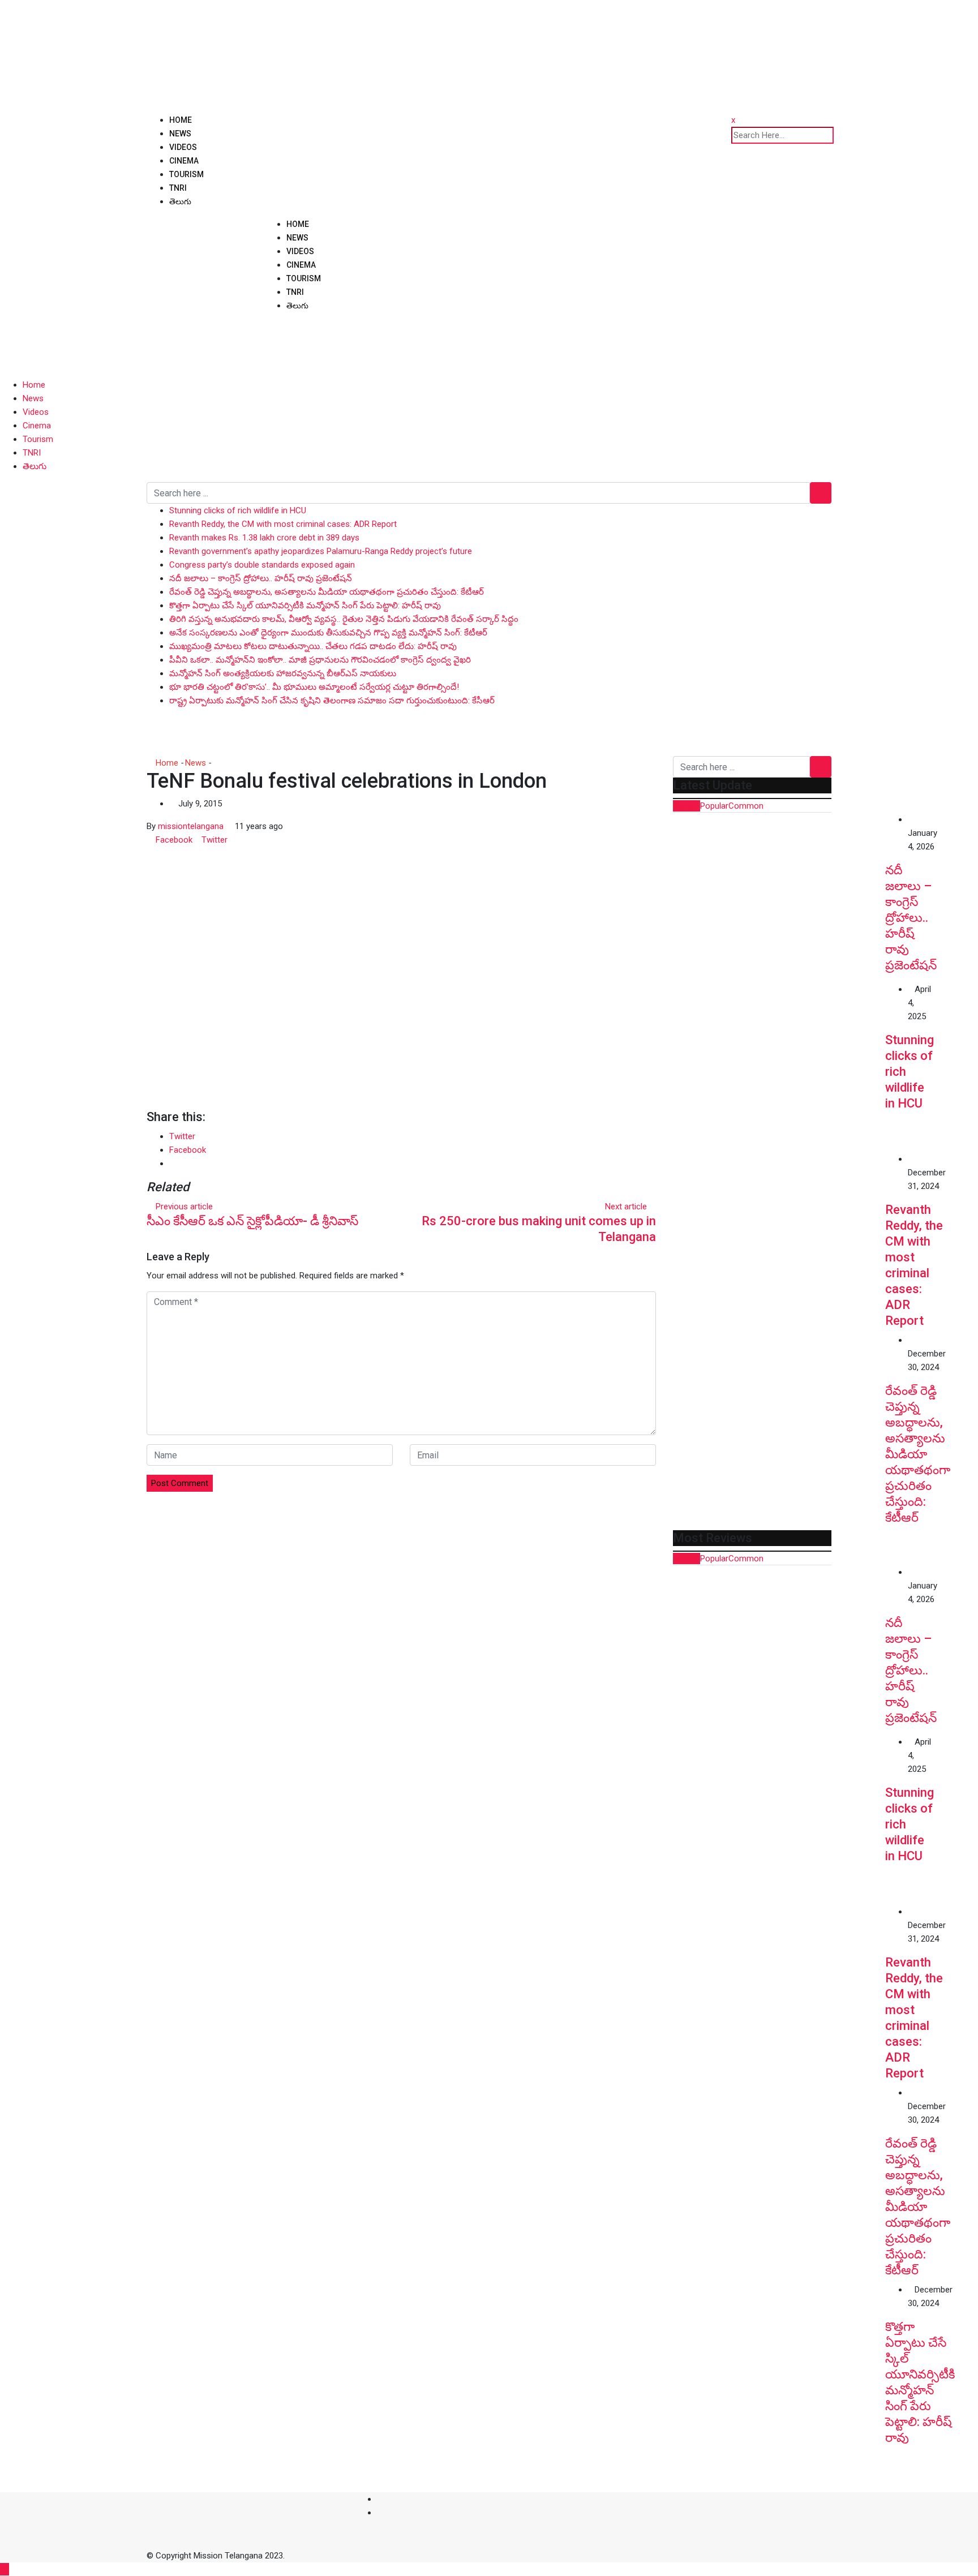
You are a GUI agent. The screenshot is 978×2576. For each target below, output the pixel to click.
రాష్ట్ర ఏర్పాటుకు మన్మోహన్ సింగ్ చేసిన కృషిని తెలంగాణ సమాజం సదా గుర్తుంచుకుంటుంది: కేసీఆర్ (332, 701)
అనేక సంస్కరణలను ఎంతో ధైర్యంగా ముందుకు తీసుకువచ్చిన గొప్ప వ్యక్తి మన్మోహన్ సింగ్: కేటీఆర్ (328, 633)
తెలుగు (180, 201)
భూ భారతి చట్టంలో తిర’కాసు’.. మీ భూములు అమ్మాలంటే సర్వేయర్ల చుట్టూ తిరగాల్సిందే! (314, 687)
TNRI (178, 188)
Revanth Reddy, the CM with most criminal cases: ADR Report (283, 524)
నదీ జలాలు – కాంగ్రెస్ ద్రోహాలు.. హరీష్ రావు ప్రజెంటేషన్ (261, 578)
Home (181, 120)
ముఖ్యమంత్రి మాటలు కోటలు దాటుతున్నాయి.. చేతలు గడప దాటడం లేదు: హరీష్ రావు (313, 646)
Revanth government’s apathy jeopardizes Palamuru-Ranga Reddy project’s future (321, 551)
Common (746, 806)
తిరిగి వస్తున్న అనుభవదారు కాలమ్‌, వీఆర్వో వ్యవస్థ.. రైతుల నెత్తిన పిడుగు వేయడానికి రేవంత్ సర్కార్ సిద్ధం (344, 619)
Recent (687, 806)
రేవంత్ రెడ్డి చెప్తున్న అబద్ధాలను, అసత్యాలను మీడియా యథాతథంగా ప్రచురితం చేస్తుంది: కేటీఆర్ (327, 592)
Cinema (184, 161)
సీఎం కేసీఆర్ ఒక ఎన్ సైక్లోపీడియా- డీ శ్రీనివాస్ (252, 1221)
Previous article (184, 1207)
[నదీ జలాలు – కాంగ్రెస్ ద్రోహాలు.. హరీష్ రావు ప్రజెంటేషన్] (779, 898)
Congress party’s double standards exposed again (262, 565)
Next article (626, 1207)
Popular (714, 806)
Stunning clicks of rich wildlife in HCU (238, 510)
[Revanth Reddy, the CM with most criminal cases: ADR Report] (779, 1237)
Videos (183, 147)
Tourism (186, 174)
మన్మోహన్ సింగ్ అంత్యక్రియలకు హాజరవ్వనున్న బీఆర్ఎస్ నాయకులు (283, 673)
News (180, 134)
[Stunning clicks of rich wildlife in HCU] (779, 1067)
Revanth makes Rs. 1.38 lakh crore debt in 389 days (264, 538)
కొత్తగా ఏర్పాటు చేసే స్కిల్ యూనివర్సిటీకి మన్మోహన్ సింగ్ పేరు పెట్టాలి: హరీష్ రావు (305, 606)
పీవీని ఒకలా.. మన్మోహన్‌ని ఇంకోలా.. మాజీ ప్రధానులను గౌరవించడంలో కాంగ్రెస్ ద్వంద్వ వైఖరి (320, 660)
